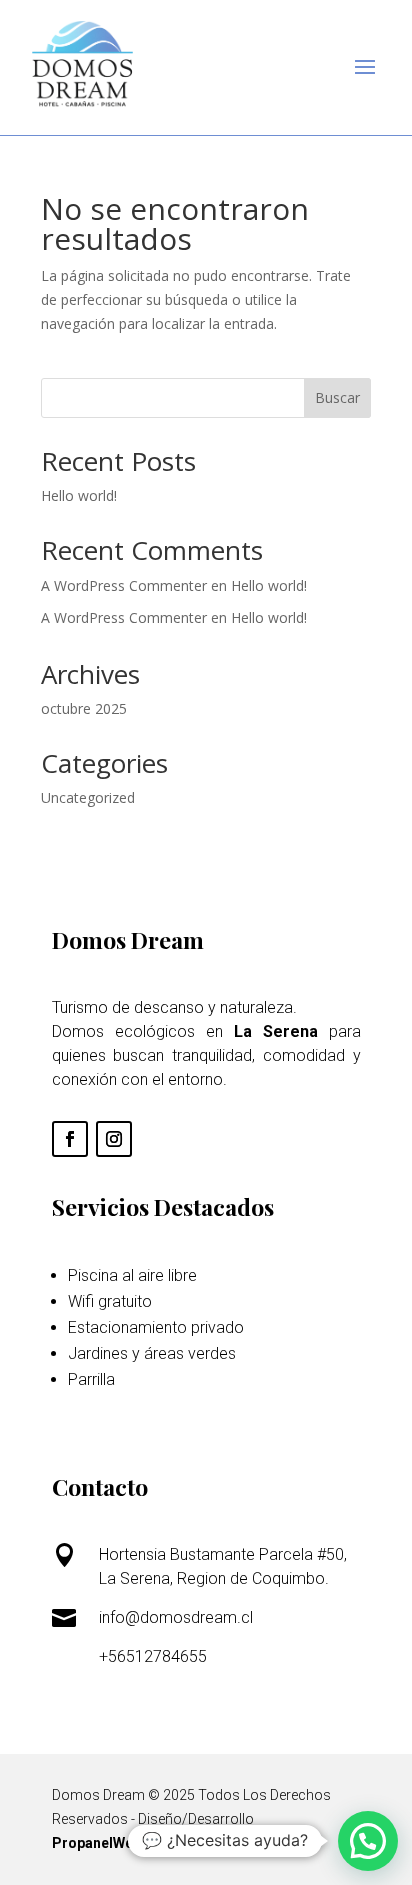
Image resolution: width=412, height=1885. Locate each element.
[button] (368, 1841)
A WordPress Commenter (124, 617)
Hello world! (79, 495)
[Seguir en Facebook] (70, 1139)
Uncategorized (88, 797)
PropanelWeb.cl (104, 1843)
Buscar (337, 397)
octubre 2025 (84, 708)
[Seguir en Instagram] (114, 1139)
